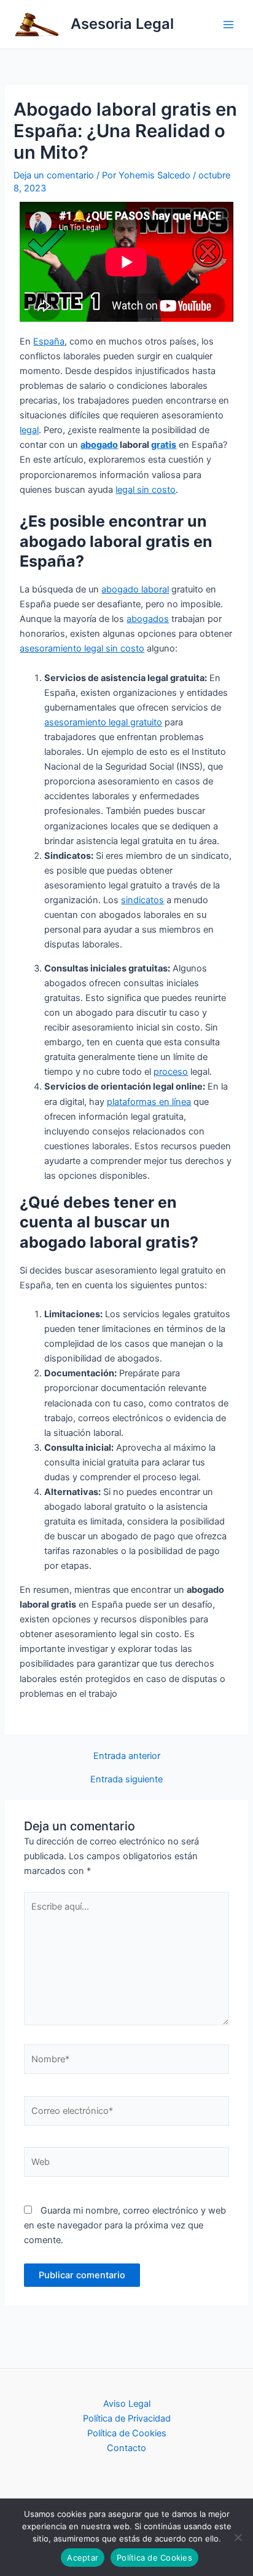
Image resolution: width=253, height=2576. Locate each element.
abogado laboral (135, 589)
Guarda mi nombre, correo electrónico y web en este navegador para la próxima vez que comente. (125, 2225)
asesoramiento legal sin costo (82, 648)
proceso (171, 1072)
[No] (238, 2537)
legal (29, 430)
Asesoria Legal (122, 24)
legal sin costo (146, 490)
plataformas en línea (149, 1102)
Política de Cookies (127, 2433)
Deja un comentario (54, 175)
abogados (148, 619)
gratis (164, 445)
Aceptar (83, 2558)
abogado (99, 445)
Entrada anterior (127, 1756)
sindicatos (142, 900)
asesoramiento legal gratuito (103, 722)
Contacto (126, 2448)
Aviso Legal (127, 2404)
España (49, 341)
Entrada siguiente (126, 1780)
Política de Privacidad (127, 2418)
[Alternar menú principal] (228, 24)
